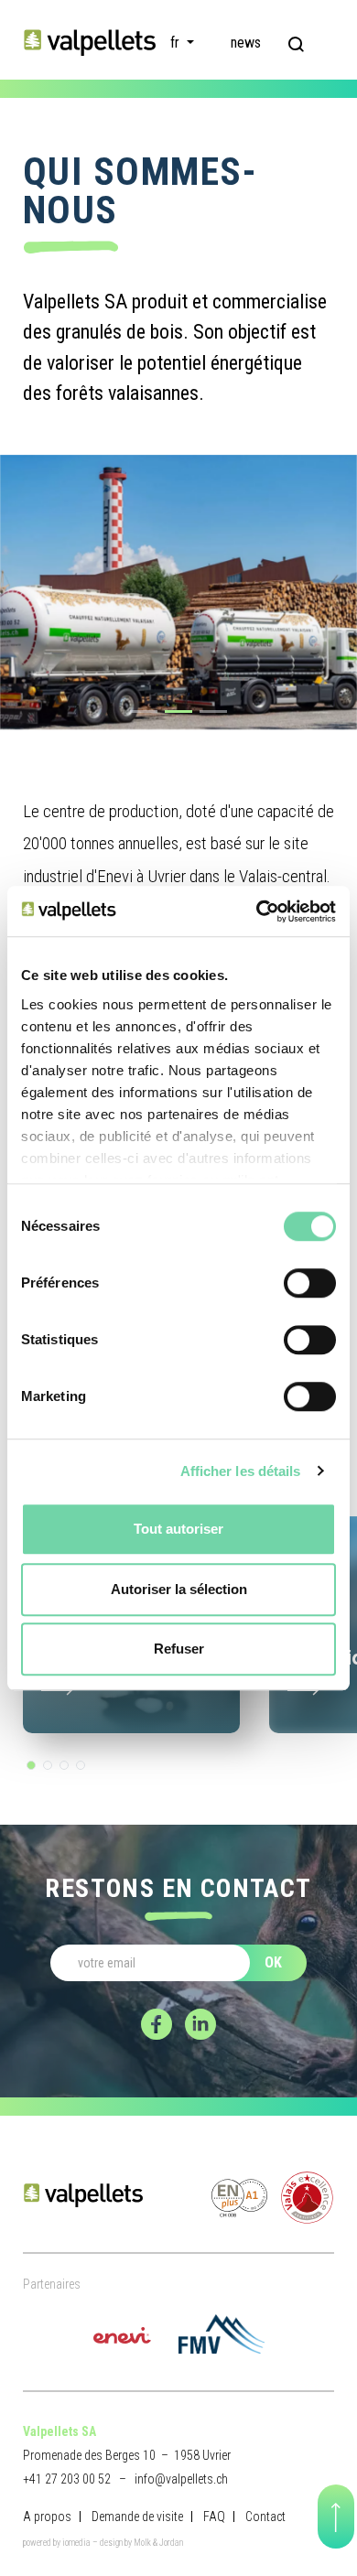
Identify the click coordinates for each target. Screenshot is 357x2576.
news (246, 43)
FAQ (214, 2517)
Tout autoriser (178, 1529)
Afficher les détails (241, 1471)
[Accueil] (89, 41)
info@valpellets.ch (181, 2479)
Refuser (179, 1649)
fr (177, 43)
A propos (47, 2517)
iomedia (76, 2543)
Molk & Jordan (158, 2543)
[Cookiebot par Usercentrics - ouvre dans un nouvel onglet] (257, 911)
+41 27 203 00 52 (67, 2479)
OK (273, 1962)
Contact (265, 2517)
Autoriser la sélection (179, 1589)
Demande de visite (137, 2517)
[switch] (310, 1283)
